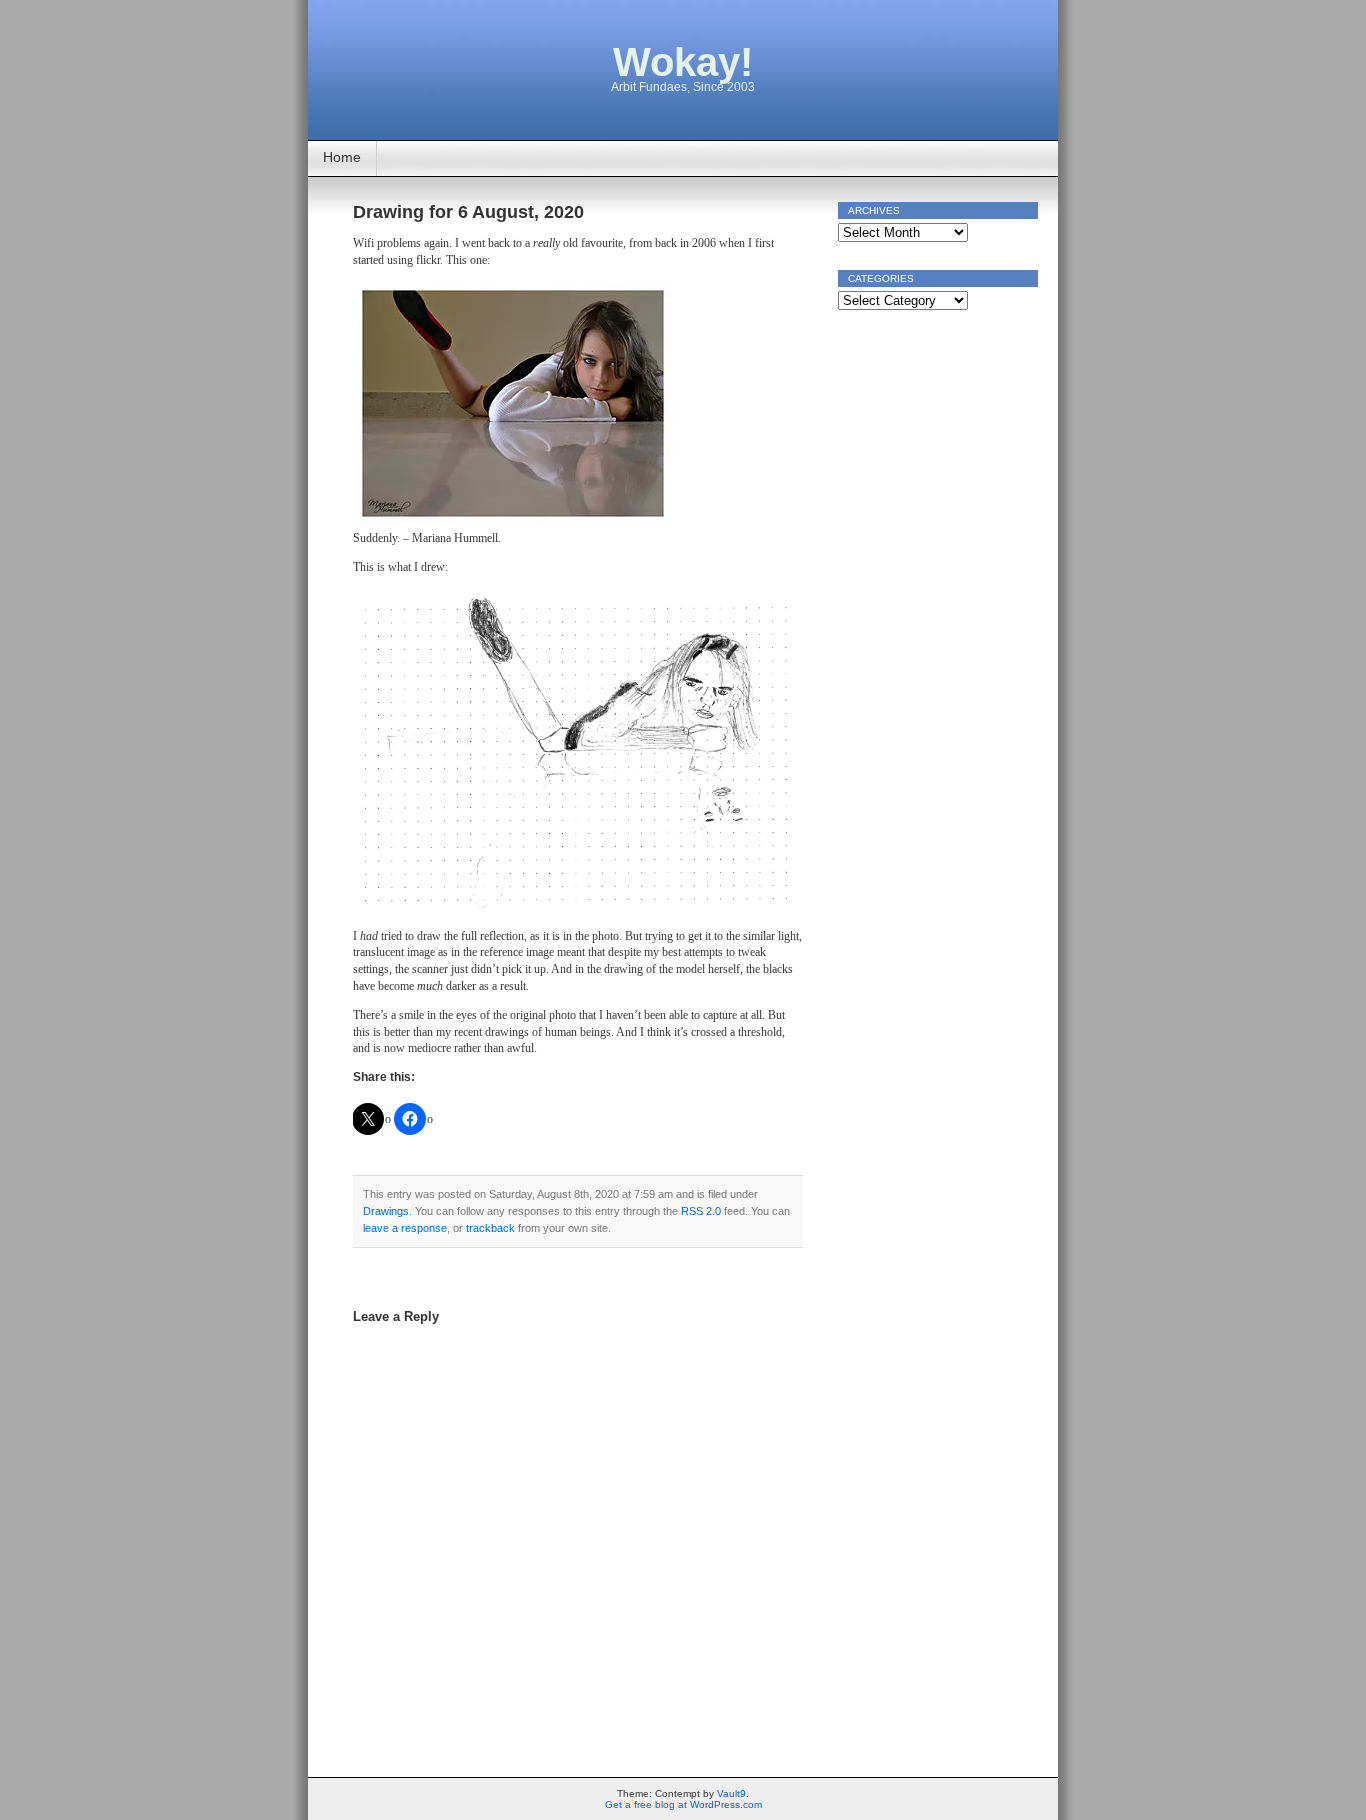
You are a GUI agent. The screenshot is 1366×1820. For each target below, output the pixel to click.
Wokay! (683, 62)
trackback (490, 1228)
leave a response (405, 1228)
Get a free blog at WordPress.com (683, 1804)
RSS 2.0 (701, 1211)
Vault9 (731, 1793)
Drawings (386, 1211)
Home (342, 157)
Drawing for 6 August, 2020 (468, 212)
